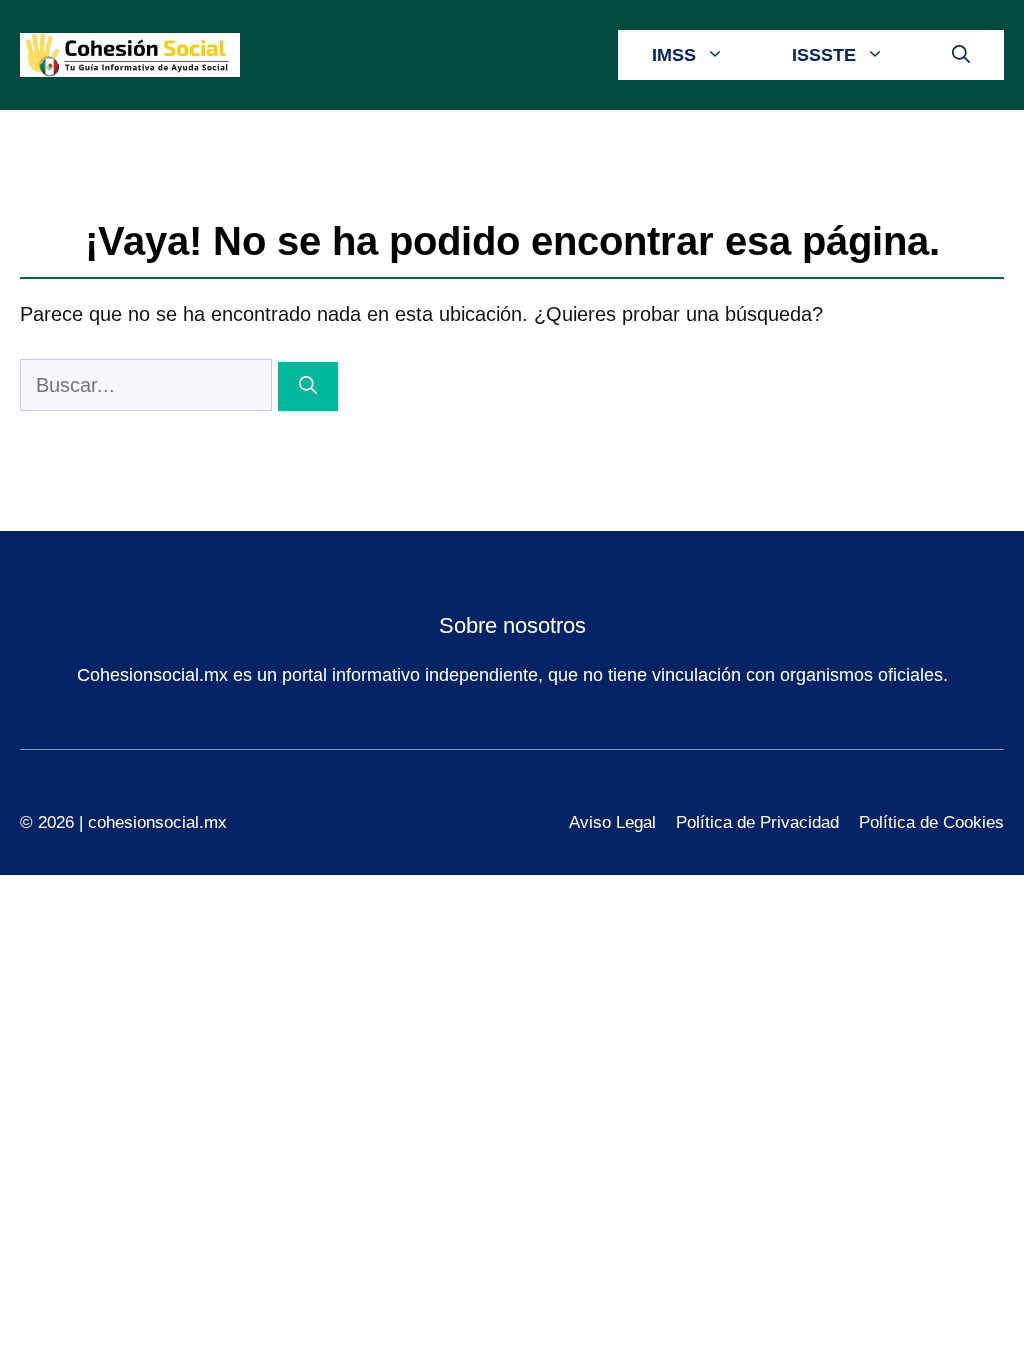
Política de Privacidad (757, 822)
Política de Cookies (931, 822)
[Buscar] (308, 386)
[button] (961, 55)
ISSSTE (824, 55)
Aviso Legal (612, 822)
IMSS (674, 55)
